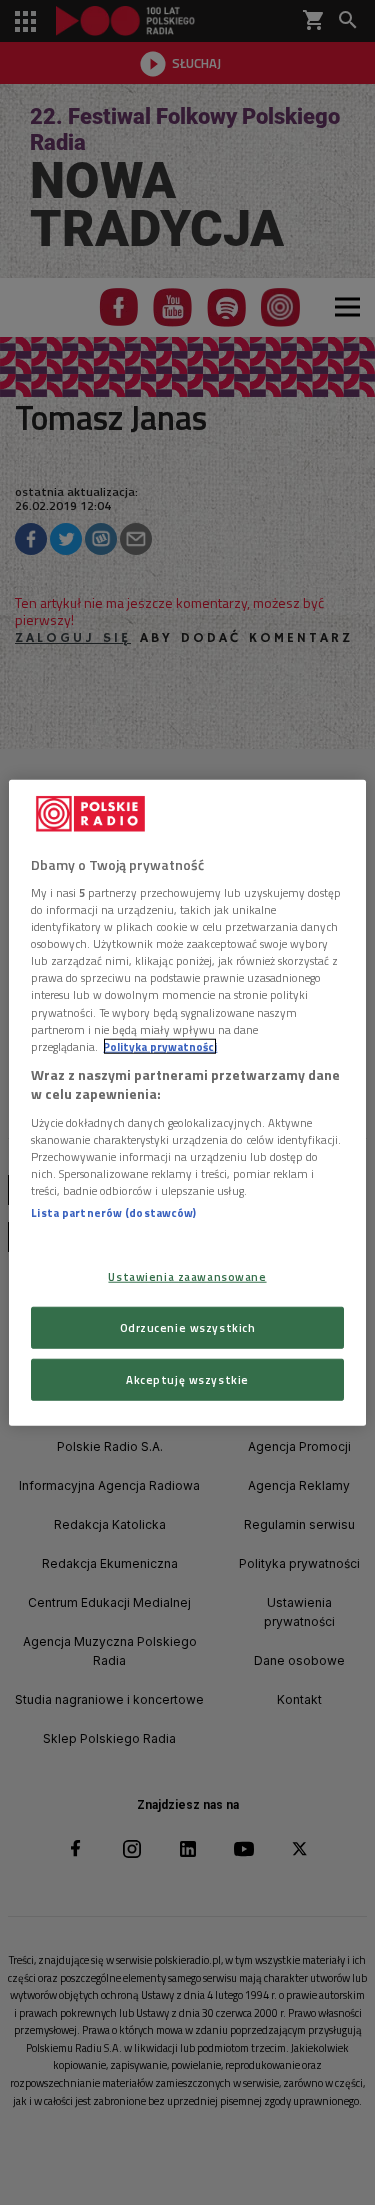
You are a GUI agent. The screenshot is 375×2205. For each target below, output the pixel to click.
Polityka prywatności (160, 1045)
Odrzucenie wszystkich (188, 1327)
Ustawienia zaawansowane (187, 1276)
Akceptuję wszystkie (187, 1379)
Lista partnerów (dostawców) (113, 1212)
